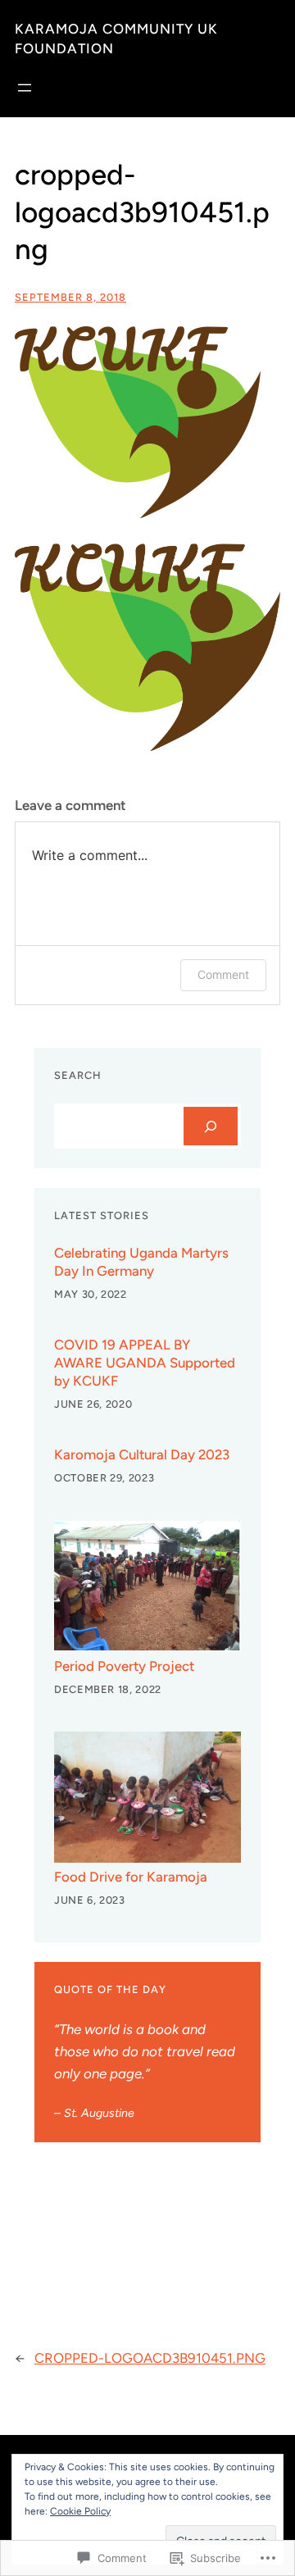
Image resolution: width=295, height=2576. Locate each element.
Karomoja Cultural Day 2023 (142, 1454)
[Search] (211, 1126)
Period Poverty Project (124, 1666)
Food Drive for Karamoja (131, 1877)
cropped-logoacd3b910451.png (150, 2358)
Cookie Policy (80, 2511)
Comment (223, 974)
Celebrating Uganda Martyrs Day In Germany (141, 1262)
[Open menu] (25, 88)
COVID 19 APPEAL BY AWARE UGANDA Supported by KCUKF (145, 1363)
